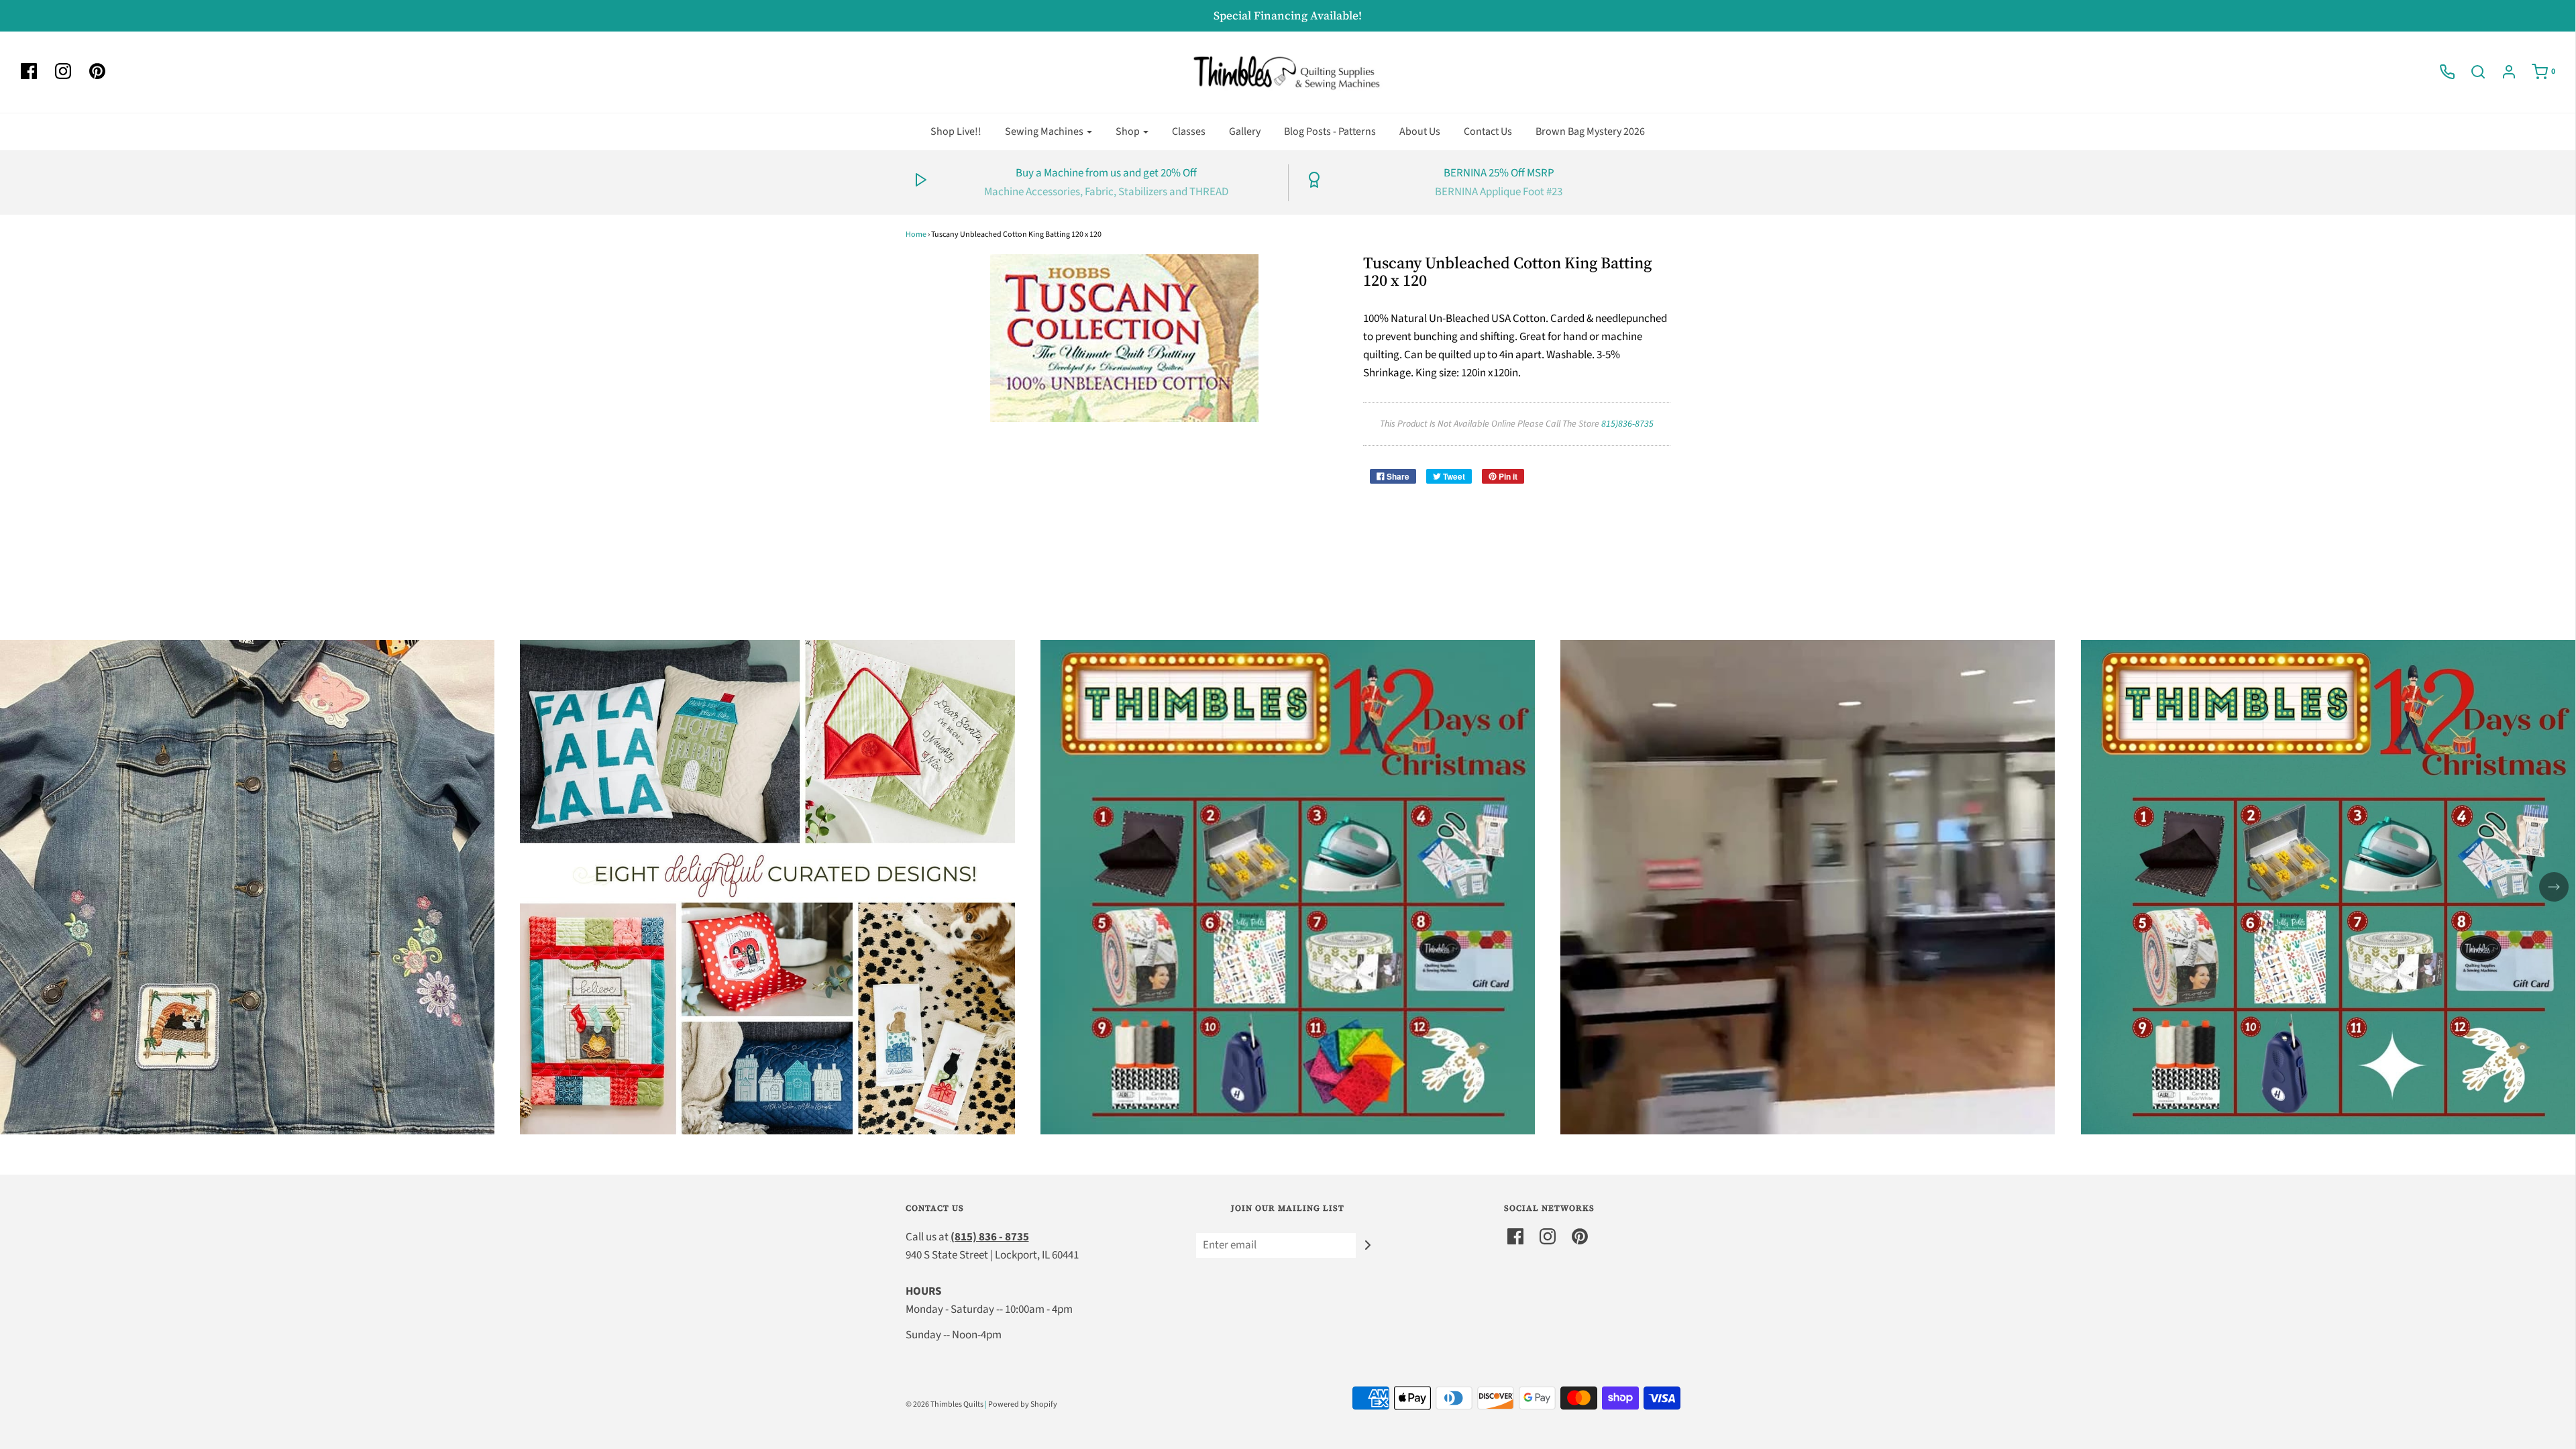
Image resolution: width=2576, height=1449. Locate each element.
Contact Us (1488, 131)
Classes (1189, 131)
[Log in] (2502, 72)
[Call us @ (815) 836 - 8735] (2440, 72)
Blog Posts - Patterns (1330, 131)
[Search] (2471, 72)
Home (916, 234)
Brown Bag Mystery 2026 (1590, 131)
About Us (1420, 131)
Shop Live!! (956, 131)
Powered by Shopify (1023, 1404)
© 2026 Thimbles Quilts (945, 1404)
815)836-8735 (1627, 424)
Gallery (1245, 131)
